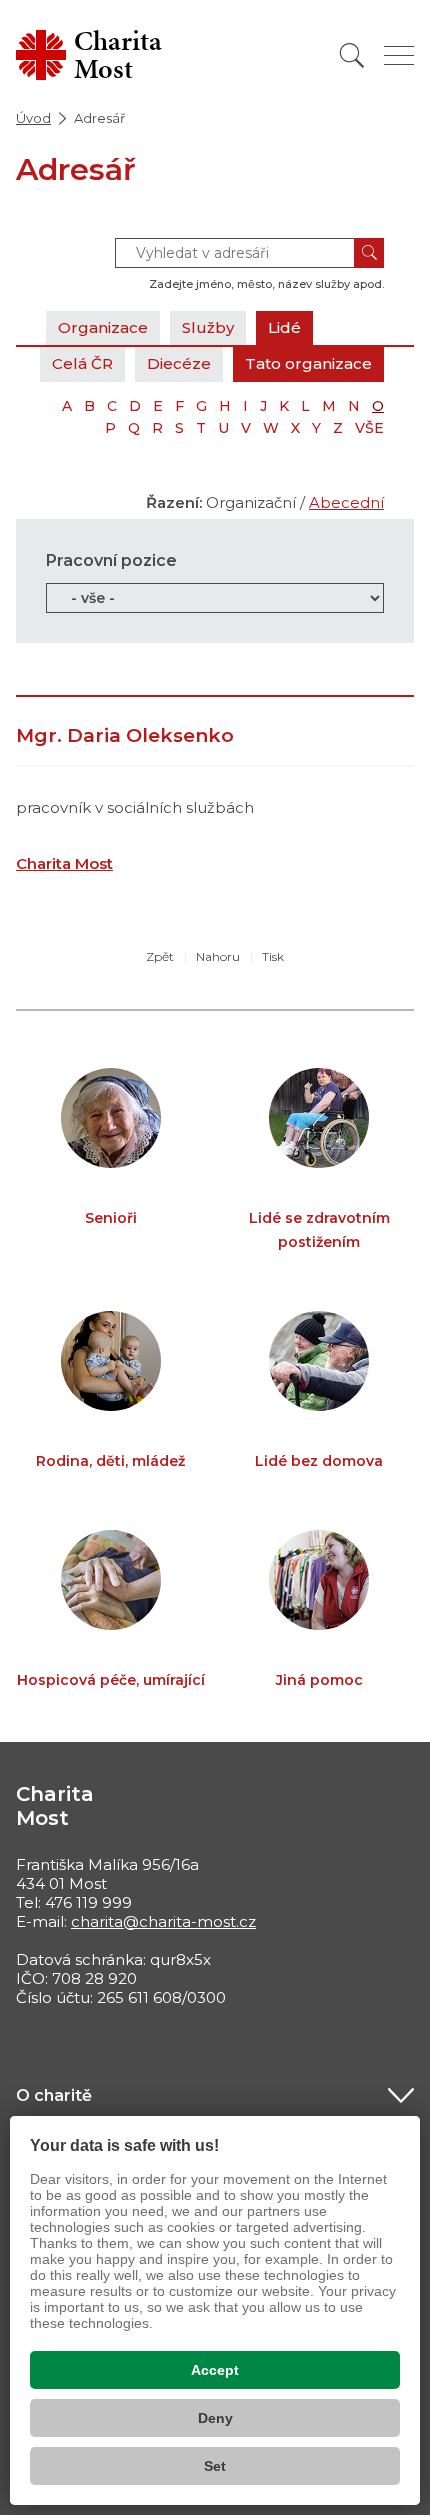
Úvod (33, 118)
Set (215, 2466)
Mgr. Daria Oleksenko (125, 735)
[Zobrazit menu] (399, 55)
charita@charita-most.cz (163, 1921)
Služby (208, 327)
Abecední (346, 502)
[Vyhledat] (352, 55)
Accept (215, 2370)
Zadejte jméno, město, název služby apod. (266, 284)
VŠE (369, 428)
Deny (215, 2418)
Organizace (103, 327)
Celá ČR (82, 363)
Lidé (284, 327)
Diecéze (179, 363)
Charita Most (64, 863)
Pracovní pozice (111, 560)
